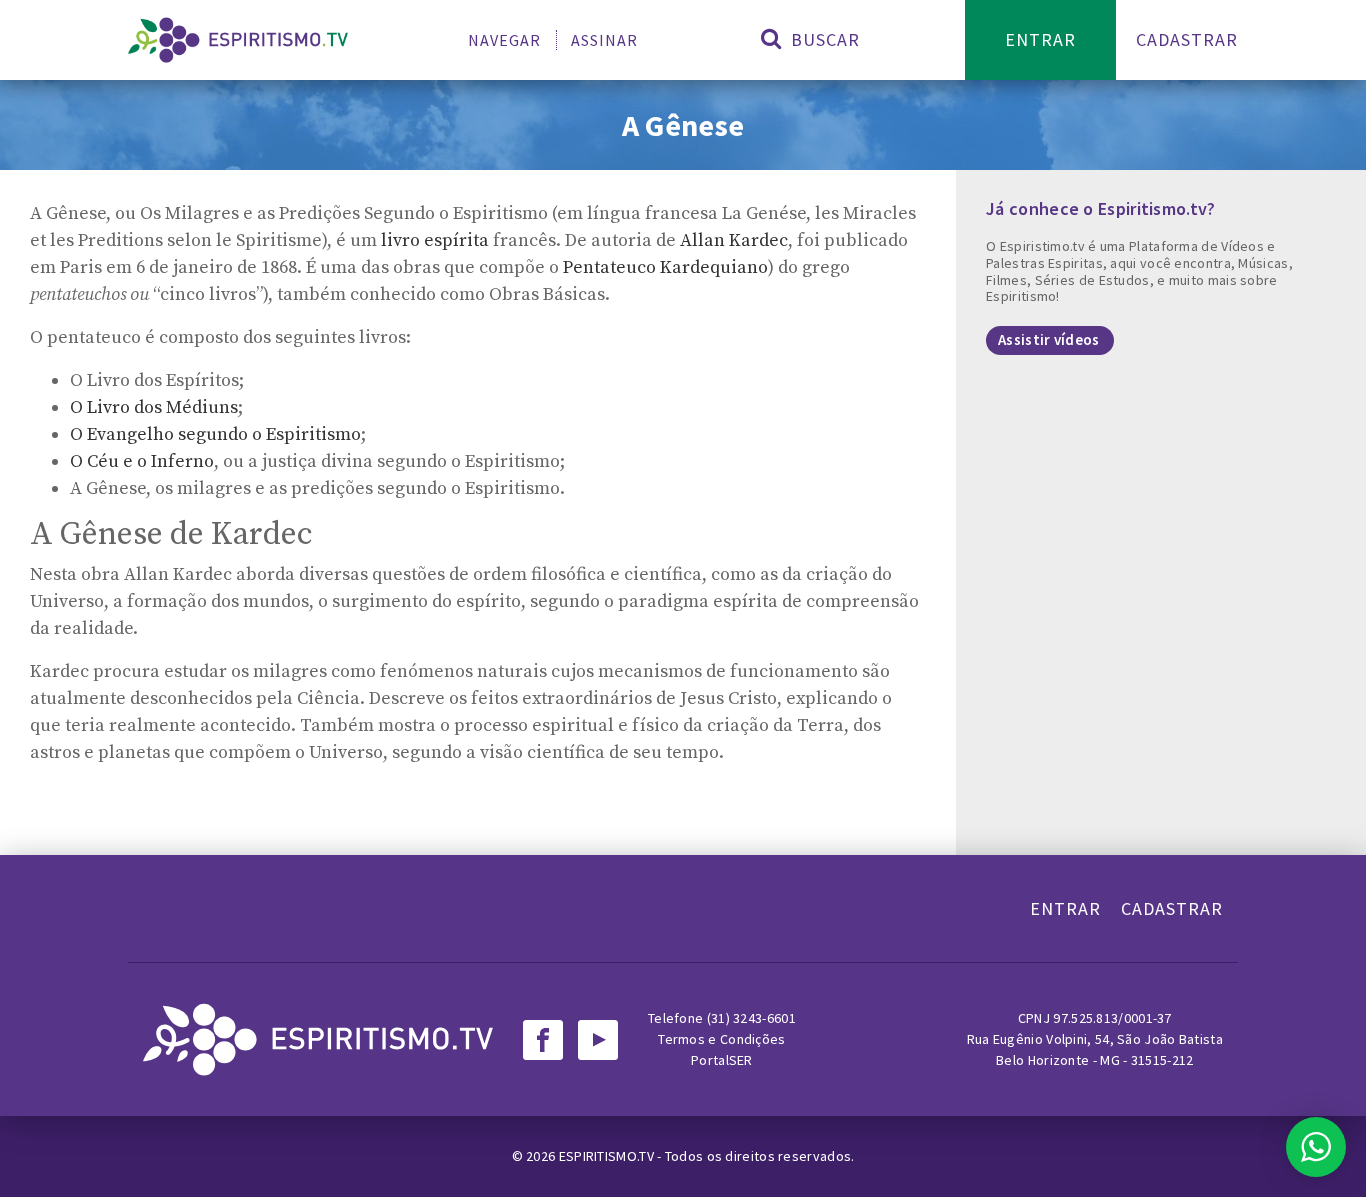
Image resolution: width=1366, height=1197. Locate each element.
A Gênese (683, 125)
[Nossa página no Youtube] (598, 1040)
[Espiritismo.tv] (238, 40)
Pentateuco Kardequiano (665, 267)
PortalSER (722, 1060)
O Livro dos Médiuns (154, 407)
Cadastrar (1187, 39)
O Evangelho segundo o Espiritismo (215, 434)
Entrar (1040, 39)
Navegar (504, 40)
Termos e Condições (721, 1039)
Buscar (823, 39)
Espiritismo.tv (608, 1156)
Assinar (604, 40)
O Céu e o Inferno (142, 461)
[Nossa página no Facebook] (543, 1040)
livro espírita (435, 240)
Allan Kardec (734, 240)
